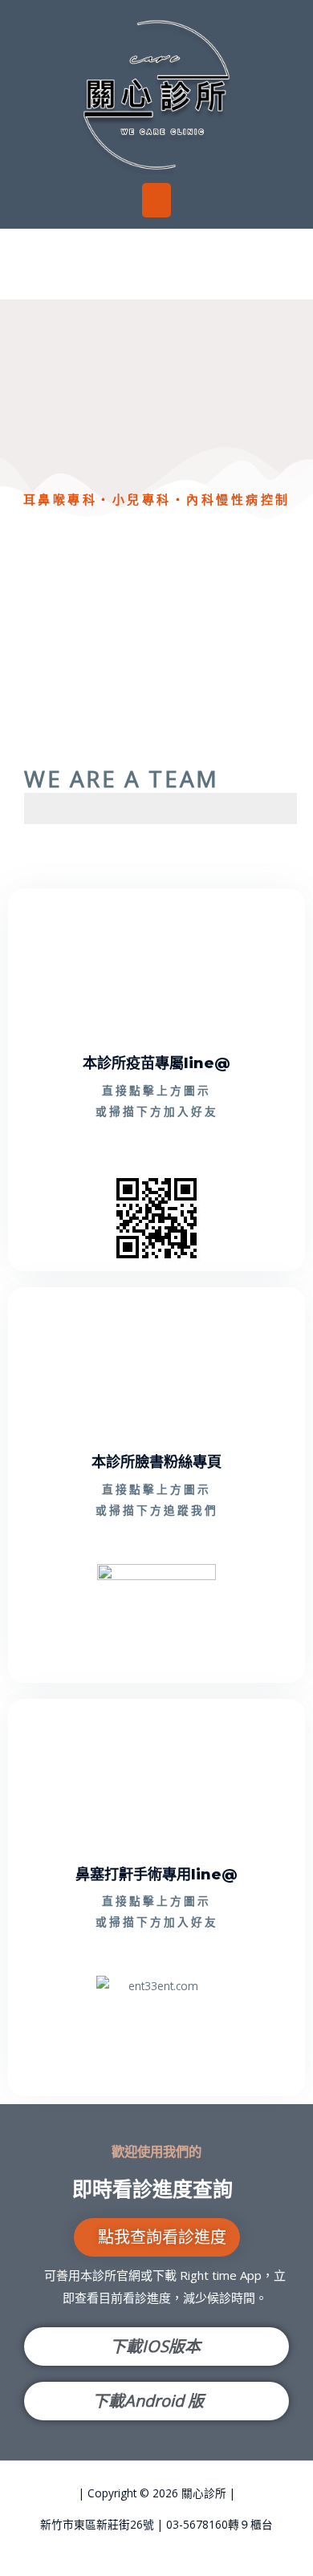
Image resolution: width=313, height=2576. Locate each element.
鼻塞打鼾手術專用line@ (156, 1874)
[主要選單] (157, 200)
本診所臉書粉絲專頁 (156, 1462)
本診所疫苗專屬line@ (156, 1063)
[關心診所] (156, 93)
